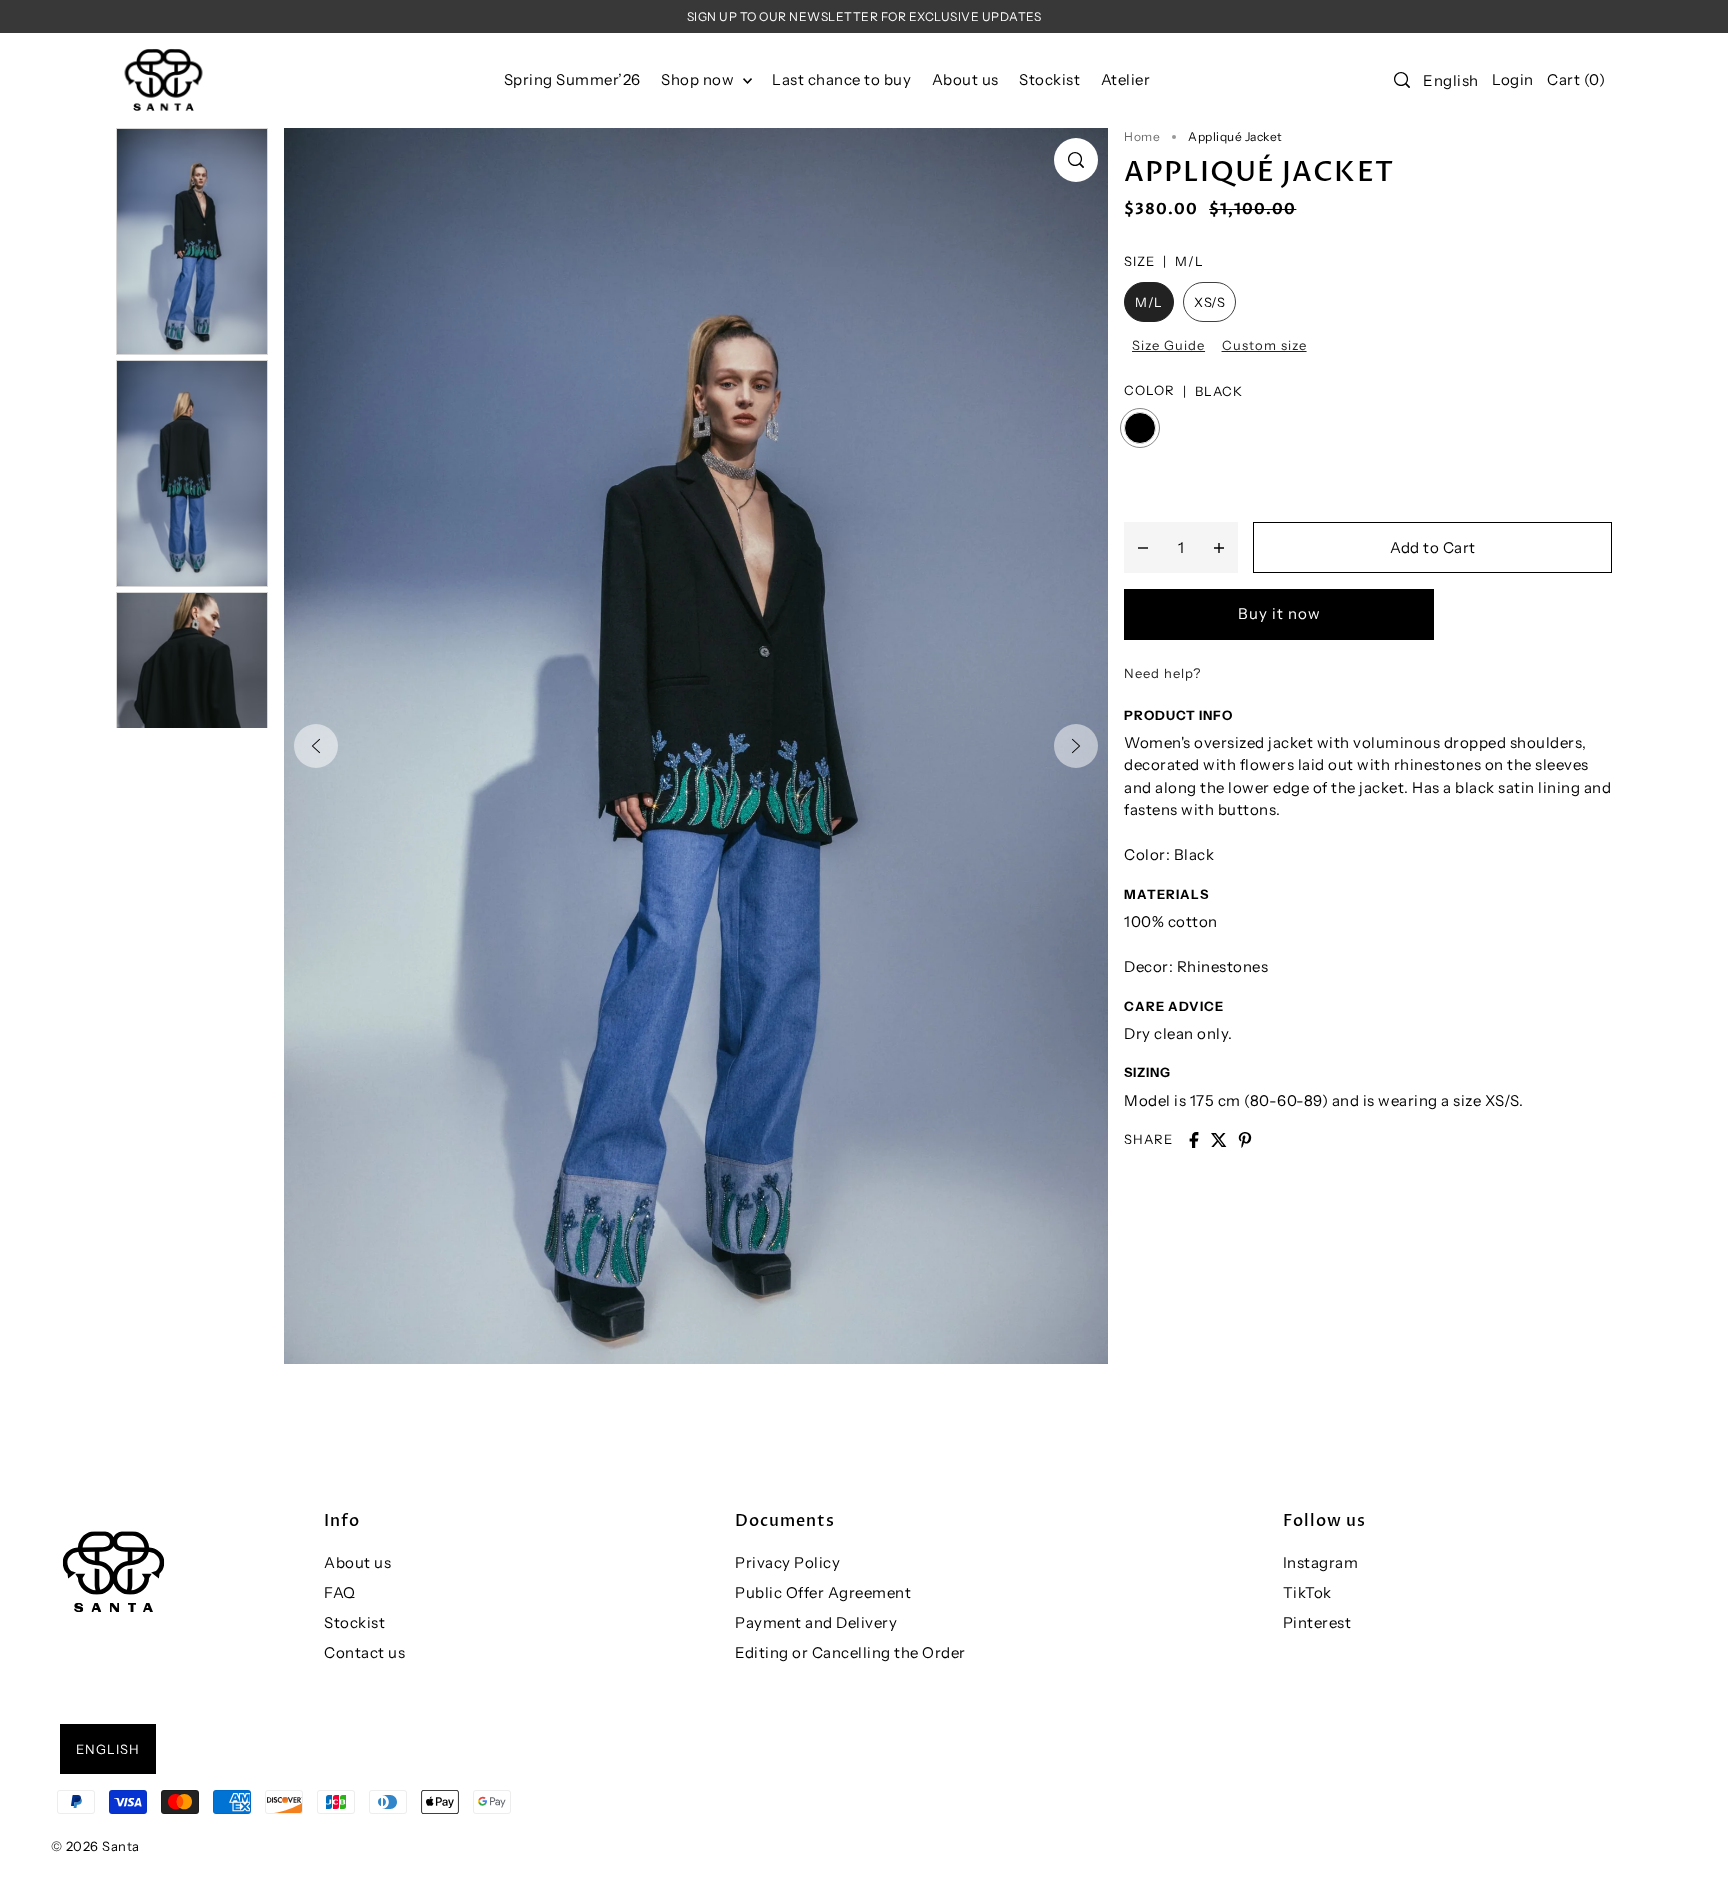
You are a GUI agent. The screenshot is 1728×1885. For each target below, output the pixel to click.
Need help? (1162, 673)
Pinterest (1317, 1622)
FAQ (340, 1592)
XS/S (1209, 302)
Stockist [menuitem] (1049, 79)
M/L (1149, 302)
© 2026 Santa (95, 1846)
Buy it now (1279, 613)
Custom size (1264, 345)
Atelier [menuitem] (1126, 79)
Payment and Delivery (816, 1622)
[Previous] (316, 746)
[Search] (1402, 80)
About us (357, 1562)
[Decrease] (1143, 547)
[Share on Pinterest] (1245, 1140)
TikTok (1307, 1592)
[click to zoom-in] (1076, 160)
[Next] (1076, 746)
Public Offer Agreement (823, 1592)
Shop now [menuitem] (699, 79)
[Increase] (1219, 547)
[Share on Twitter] (1219, 1140)
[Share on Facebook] (1194, 1140)
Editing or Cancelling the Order (850, 1652)
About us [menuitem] (965, 79)
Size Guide (1168, 345)
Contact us (364, 1652)
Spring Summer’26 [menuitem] (572, 79)
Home (1142, 136)
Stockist (354, 1622)
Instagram (1321, 1562)
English (1451, 80)
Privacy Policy (787, 1562)
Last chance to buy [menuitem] (841, 79)
